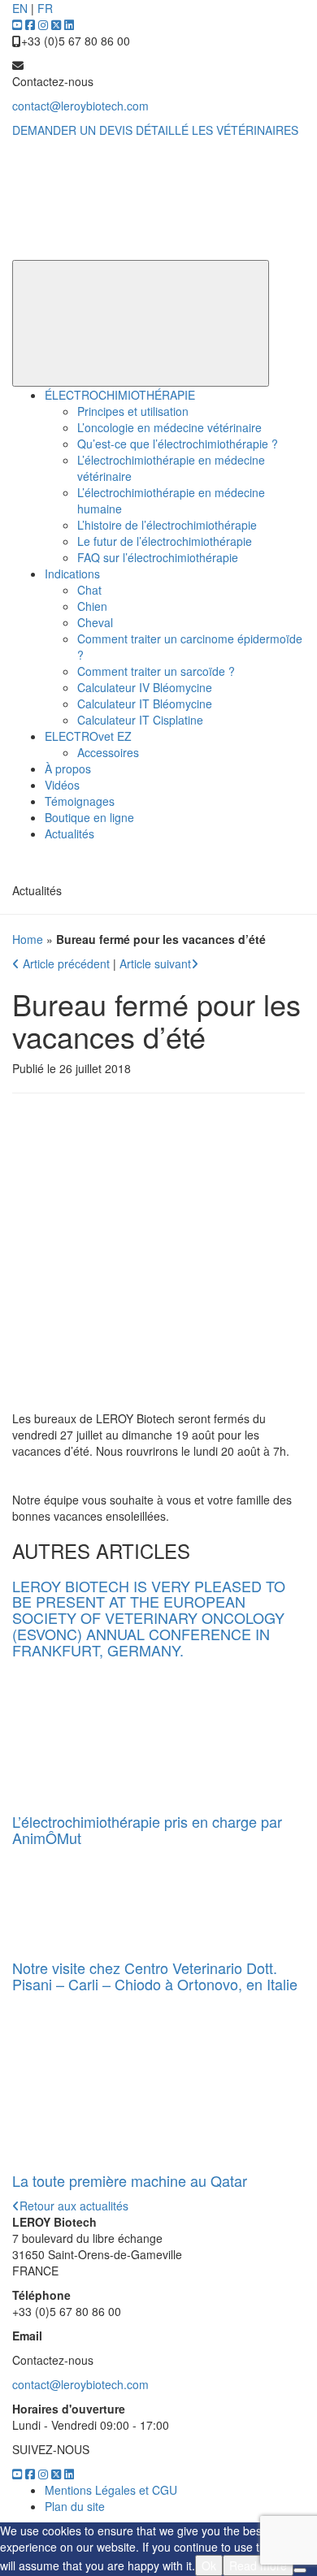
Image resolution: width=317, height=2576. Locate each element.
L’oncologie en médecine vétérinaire (169, 427)
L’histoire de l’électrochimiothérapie (167, 525)
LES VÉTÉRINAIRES (245, 130)
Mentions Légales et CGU (111, 2490)
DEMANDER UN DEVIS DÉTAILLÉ (100, 130)
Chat (89, 590)
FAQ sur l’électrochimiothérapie (158, 557)
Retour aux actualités (74, 2206)
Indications (72, 574)
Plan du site (75, 2506)
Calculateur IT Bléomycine (145, 704)
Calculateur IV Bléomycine (145, 687)
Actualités (69, 833)
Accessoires (108, 752)
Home (28, 939)
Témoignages (80, 801)
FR (45, 8)
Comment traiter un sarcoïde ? (156, 671)
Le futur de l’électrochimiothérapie (165, 541)
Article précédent (66, 963)
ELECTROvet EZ (88, 736)
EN (20, 8)
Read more (258, 2565)
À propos (68, 768)
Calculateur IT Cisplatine (140, 720)
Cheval (95, 622)
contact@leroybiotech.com (80, 106)
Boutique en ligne (89, 817)
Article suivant (155, 963)
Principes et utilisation (133, 411)
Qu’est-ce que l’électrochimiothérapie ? (178, 444)
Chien (92, 606)
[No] (300, 2570)
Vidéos (62, 785)
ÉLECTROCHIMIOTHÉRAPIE (120, 395)
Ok (209, 2565)
